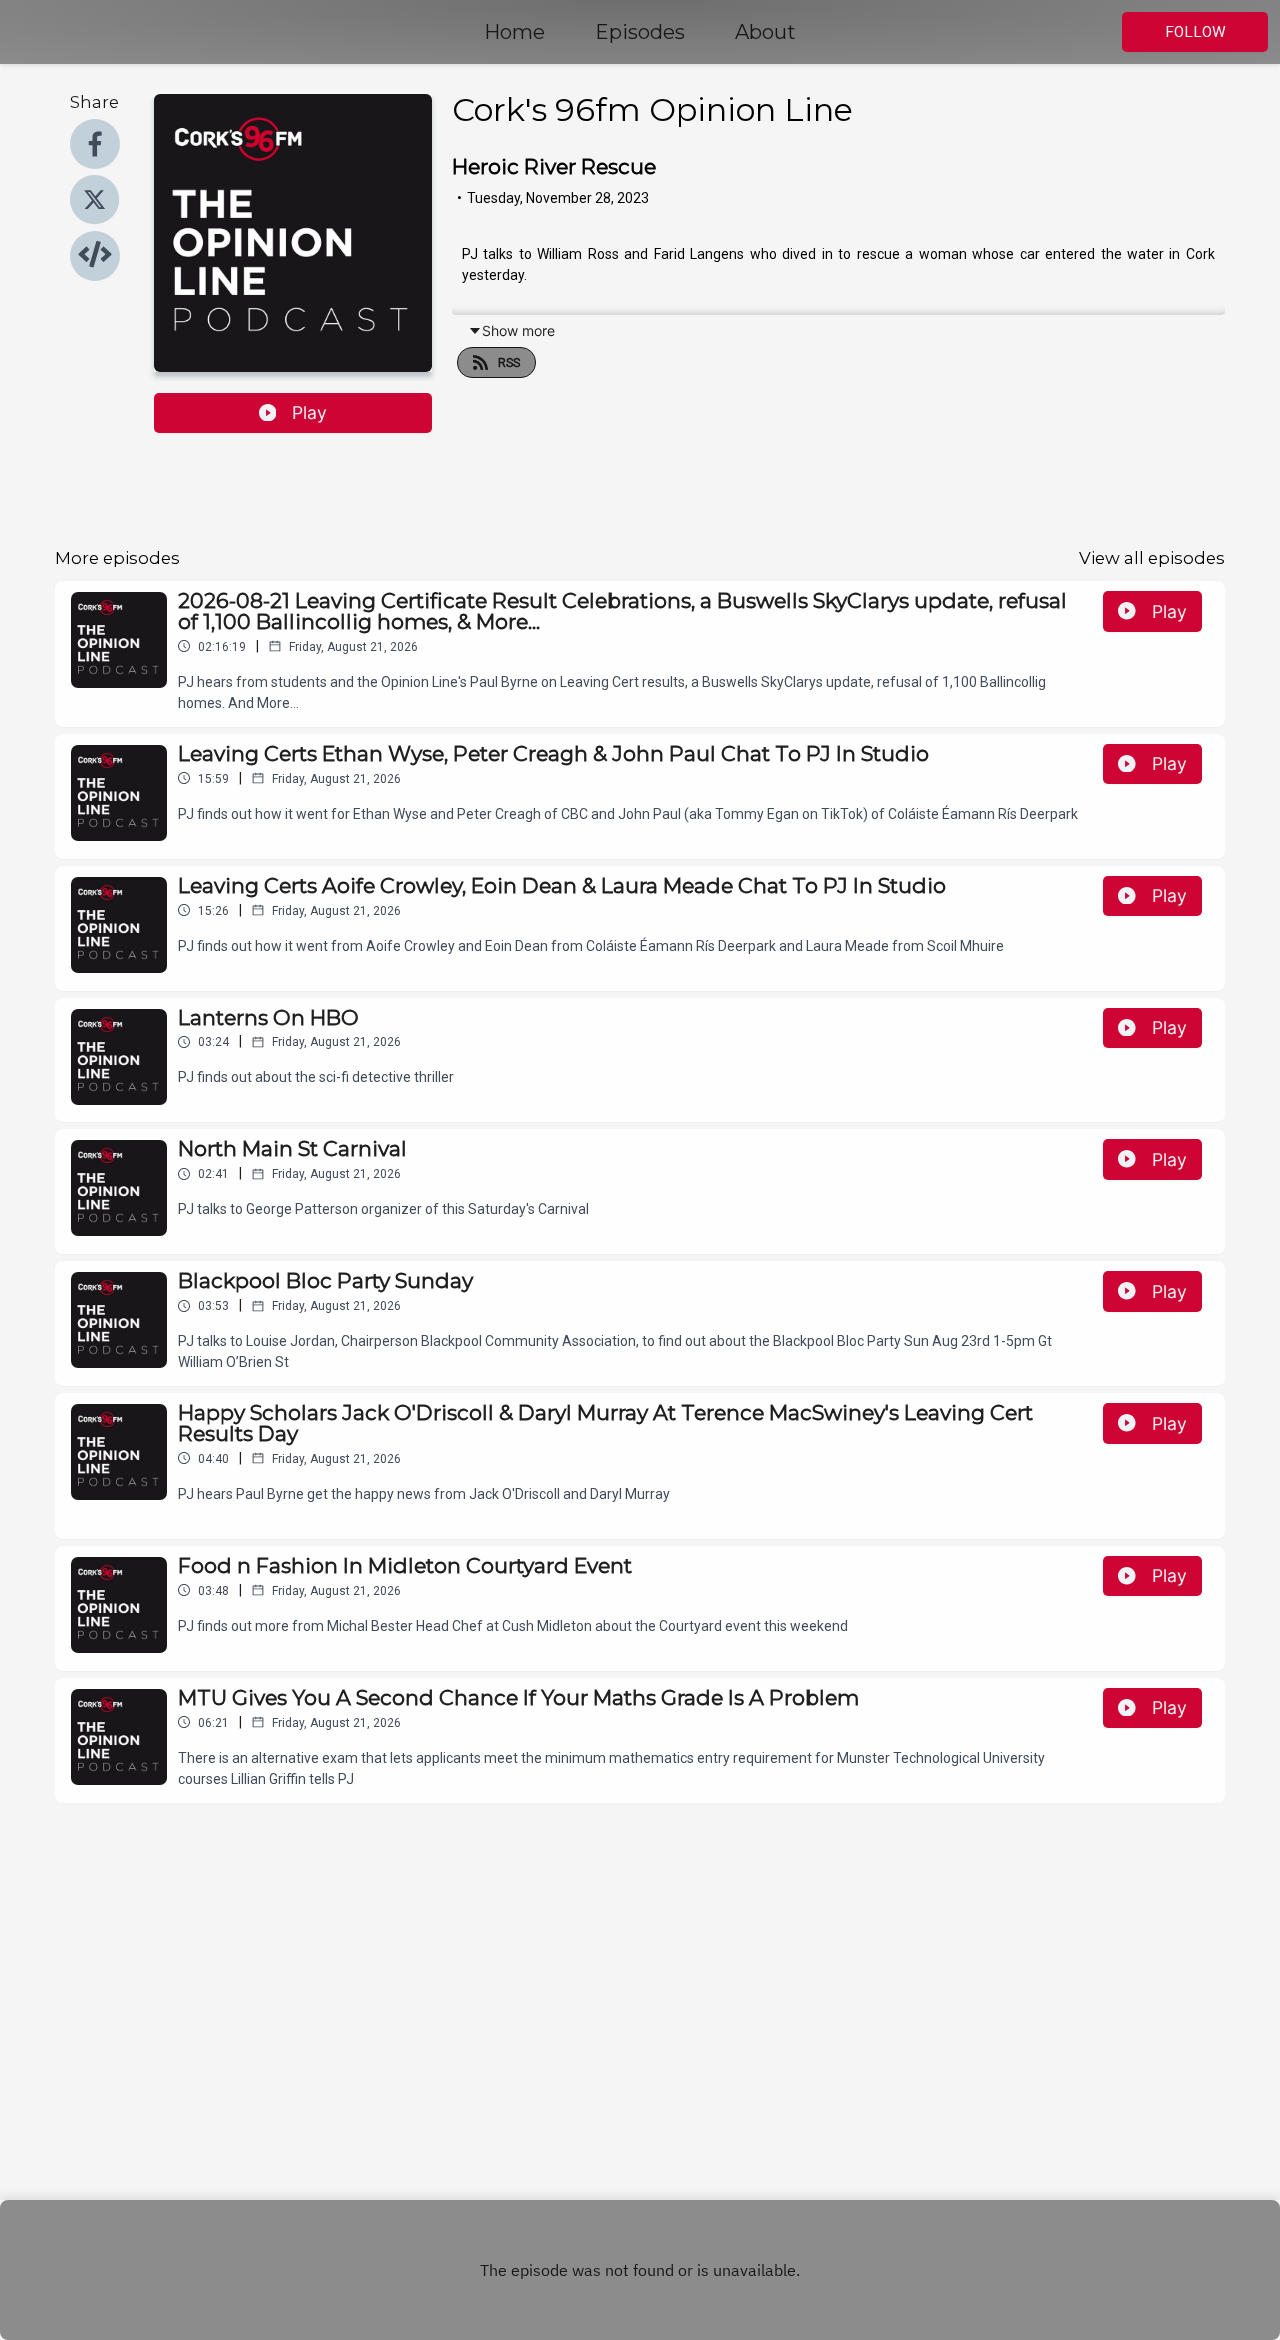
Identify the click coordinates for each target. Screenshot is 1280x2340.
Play (309, 412)
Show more (518, 330)
